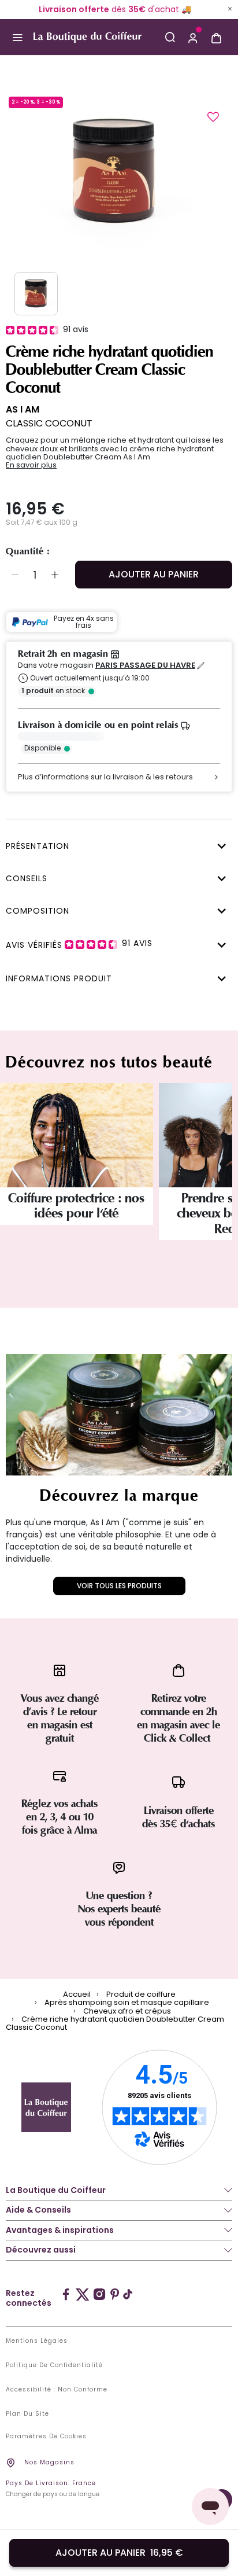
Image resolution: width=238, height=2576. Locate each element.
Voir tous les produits (119, 1586)
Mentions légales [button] (37, 2341)
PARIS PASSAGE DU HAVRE (145, 665)
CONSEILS (27, 878)
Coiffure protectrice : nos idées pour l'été (76, 1206)
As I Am (23, 409)
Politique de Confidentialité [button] (54, 2365)
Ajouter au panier (154, 574)
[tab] (116, 845)
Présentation (38, 846)
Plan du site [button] (27, 2414)
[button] (193, 37)
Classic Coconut (49, 423)
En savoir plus (31, 465)
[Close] (230, 9)
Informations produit (59, 978)
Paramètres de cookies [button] (46, 2437)
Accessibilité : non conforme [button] (57, 2390)
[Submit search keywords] (170, 37)
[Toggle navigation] (17, 37)
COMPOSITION (38, 911)
